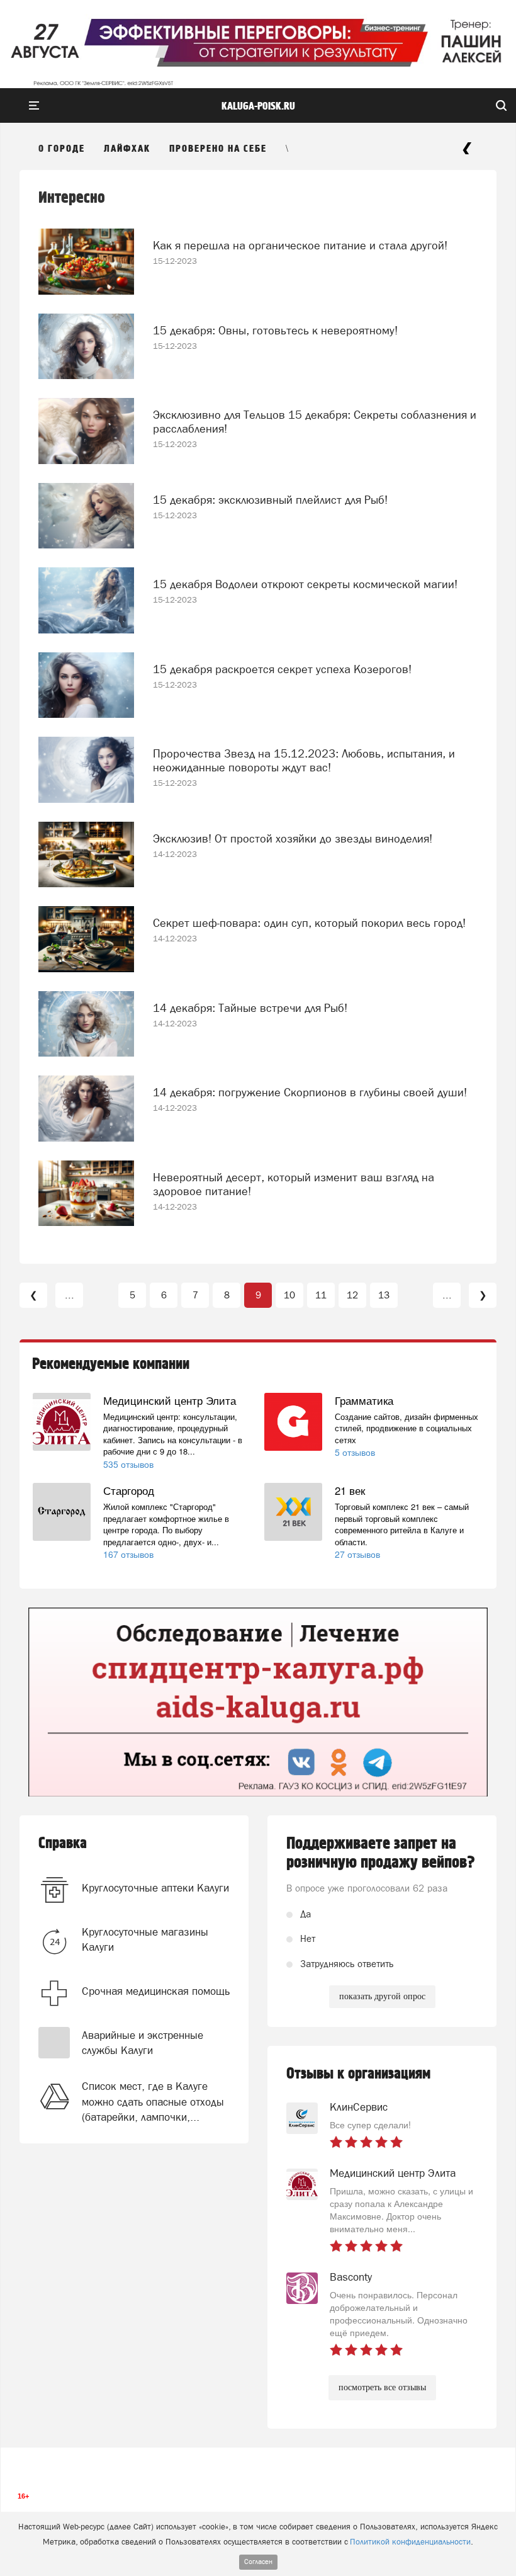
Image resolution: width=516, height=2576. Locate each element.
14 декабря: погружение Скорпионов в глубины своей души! (310, 1092)
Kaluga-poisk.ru (258, 106)
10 (289, 1295)
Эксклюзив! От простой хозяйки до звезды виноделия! (293, 838)
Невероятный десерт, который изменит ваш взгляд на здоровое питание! (294, 1184)
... (70, 1295)
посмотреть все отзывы (382, 2387)
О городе (62, 149)
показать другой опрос (382, 1996)
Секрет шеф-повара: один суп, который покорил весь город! (309, 923)
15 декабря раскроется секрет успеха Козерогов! (282, 669)
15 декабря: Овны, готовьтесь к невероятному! (275, 330)
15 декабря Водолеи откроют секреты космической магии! (305, 584)
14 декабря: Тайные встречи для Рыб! (250, 1008)
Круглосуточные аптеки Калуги (155, 1888)
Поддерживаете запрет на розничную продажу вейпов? (381, 1853)
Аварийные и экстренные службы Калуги (143, 2043)
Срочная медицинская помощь (156, 1991)
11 (321, 1295)
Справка (63, 1843)
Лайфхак (127, 149)
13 (384, 1295)
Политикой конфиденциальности (410, 2542)
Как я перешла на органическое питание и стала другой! (300, 245)
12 (352, 1295)
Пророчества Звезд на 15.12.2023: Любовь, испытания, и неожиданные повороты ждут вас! (304, 760)
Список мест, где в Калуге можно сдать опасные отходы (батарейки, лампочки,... (153, 2102)
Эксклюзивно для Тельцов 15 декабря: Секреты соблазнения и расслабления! (315, 422)
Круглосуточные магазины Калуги (145, 1939)
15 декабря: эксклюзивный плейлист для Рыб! (270, 500)
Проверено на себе (218, 149)
